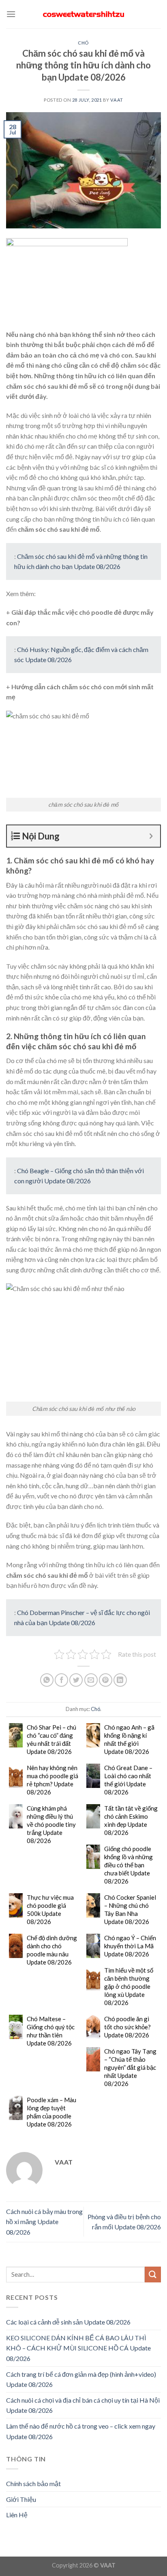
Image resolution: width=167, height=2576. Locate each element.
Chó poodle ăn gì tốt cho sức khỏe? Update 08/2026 (127, 2027)
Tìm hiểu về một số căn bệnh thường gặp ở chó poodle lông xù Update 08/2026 (129, 1986)
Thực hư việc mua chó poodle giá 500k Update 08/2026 (50, 1909)
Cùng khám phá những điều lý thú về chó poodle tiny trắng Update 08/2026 (51, 1824)
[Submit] (153, 2275)
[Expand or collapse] (151, 836)
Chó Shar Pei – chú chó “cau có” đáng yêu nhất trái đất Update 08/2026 (51, 1739)
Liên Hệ (17, 2515)
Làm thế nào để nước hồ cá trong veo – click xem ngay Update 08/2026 (81, 2431)
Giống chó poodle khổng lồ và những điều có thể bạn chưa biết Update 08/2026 (128, 1865)
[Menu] (11, 14)
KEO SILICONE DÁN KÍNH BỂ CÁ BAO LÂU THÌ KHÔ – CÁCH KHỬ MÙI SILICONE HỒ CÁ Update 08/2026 (78, 2348)
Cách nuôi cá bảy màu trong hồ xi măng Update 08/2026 (44, 2222)
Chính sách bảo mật (33, 2483)
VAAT (117, 100)
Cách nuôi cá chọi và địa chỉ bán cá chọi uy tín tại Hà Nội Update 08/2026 (83, 2405)
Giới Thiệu (21, 2499)
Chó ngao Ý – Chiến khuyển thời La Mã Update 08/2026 (130, 1946)
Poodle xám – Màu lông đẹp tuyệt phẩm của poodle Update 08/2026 (51, 2112)
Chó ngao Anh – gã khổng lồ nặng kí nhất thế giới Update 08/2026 (129, 1739)
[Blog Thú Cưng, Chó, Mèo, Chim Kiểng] (83, 14)
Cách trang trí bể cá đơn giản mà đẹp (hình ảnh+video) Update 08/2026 (81, 2379)
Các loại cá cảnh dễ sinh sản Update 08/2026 (68, 2322)
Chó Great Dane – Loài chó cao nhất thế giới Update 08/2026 (128, 1780)
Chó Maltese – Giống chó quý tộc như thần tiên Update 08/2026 (51, 2031)
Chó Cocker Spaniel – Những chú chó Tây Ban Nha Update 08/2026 (130, 1909)
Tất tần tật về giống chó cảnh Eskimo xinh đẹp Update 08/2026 (131, 1820)
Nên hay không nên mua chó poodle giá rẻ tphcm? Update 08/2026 (52, 1780)
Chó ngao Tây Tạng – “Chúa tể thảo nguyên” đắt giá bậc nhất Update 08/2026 (130, 2067)
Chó (83, 43)
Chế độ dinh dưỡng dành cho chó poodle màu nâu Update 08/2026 (52, 1950)
